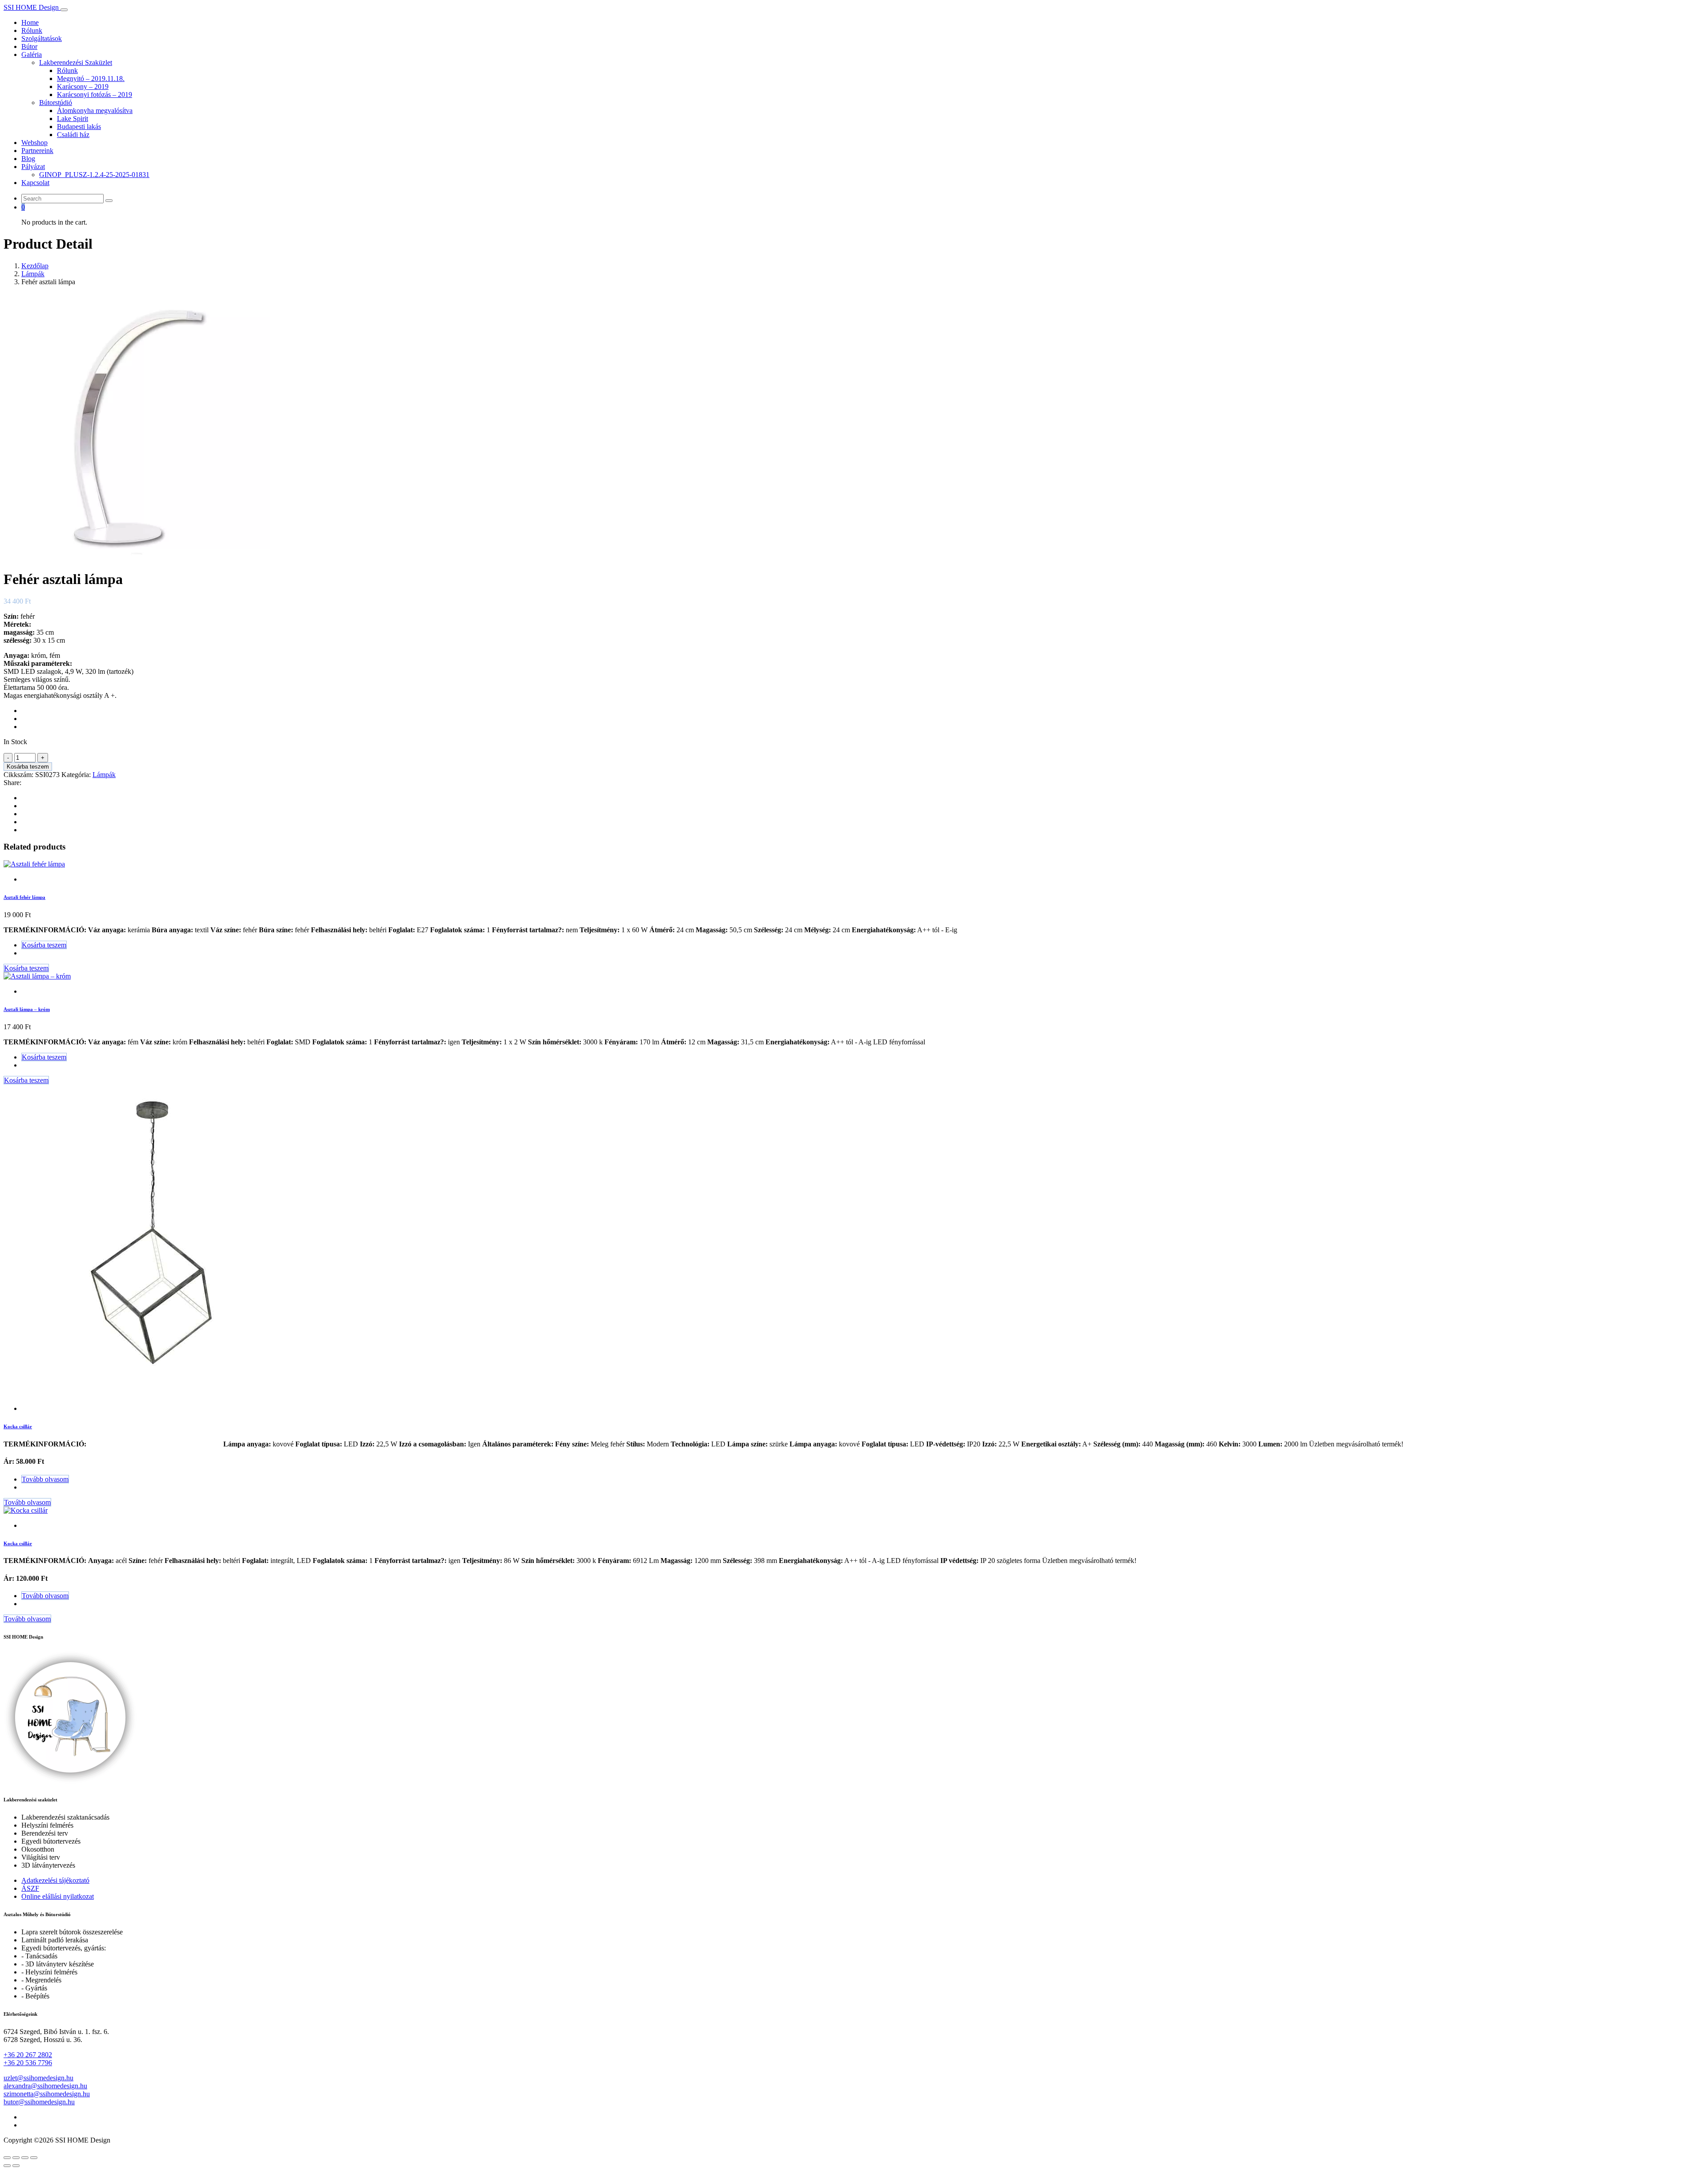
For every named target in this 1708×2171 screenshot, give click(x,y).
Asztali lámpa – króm (27, 1009)
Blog (28, 159)
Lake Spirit (73, 119)
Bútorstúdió (56, 103)
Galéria (32, 54)
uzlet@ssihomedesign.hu (38, 2078)
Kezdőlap (35, 266)
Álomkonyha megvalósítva (95, 111)
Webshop (34, 143)
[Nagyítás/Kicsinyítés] (7, 2158)
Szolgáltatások (42, 38)
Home (30, 22)
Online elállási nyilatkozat (58, 1896)
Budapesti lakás (79, 127)
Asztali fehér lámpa (24, 897)
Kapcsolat (35, 183)
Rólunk (32, 30)
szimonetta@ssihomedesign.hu (47, 2094)
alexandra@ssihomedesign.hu (45, 2086)
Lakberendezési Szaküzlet (76, 62)
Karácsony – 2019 (83, 87)
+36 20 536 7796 (28, 2063)
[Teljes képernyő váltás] (16, 2158)
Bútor (29, 46)
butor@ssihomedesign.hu (39, 2102)
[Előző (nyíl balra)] (7, 2166)
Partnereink (37, 151)
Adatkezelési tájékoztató (55, 1880)
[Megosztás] (25, 2158)
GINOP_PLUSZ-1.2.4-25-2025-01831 (94, 175)
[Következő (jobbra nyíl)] (16, 2166)
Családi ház (73, 135)
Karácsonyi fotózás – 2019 (95, 95)
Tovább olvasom (45, 1479)
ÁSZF (30, 1888)
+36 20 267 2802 (28, 2055)
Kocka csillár (18, 1426)
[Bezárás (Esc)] (34, 2158)
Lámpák (33, 274)
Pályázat (33, 167)
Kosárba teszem (28, 767)
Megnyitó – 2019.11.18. (91, 79)
